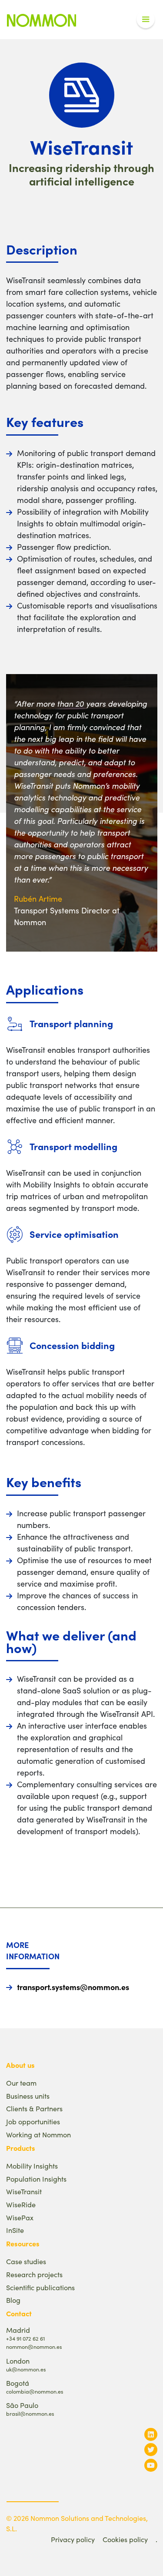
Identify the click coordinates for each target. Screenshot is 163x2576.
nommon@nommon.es (34, 2346)
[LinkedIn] (151, 2434)
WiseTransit (24, 2191)
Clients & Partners (34, 2108)
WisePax (20, 2217)
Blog (13, 2300)
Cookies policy (125, 2539)
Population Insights (36, 2179)
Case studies (26, 2261)
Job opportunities (33, 2121)
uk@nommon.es (26, 2369)
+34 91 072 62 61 (25, 2338)
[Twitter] (151, 2449)
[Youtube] (151, 2465)
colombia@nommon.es (35, 2391)
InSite (15, 2230)
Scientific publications (40, 2287)
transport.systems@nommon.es (73, 1987)
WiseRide (21, 2204)
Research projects (34, 2274)
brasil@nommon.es (30, 2413)
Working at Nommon (38, 2135)
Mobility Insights (32, 2166)
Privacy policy (73, 2539)
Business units (28, 2096)
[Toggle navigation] (146, 20)
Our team (21, 2083)
